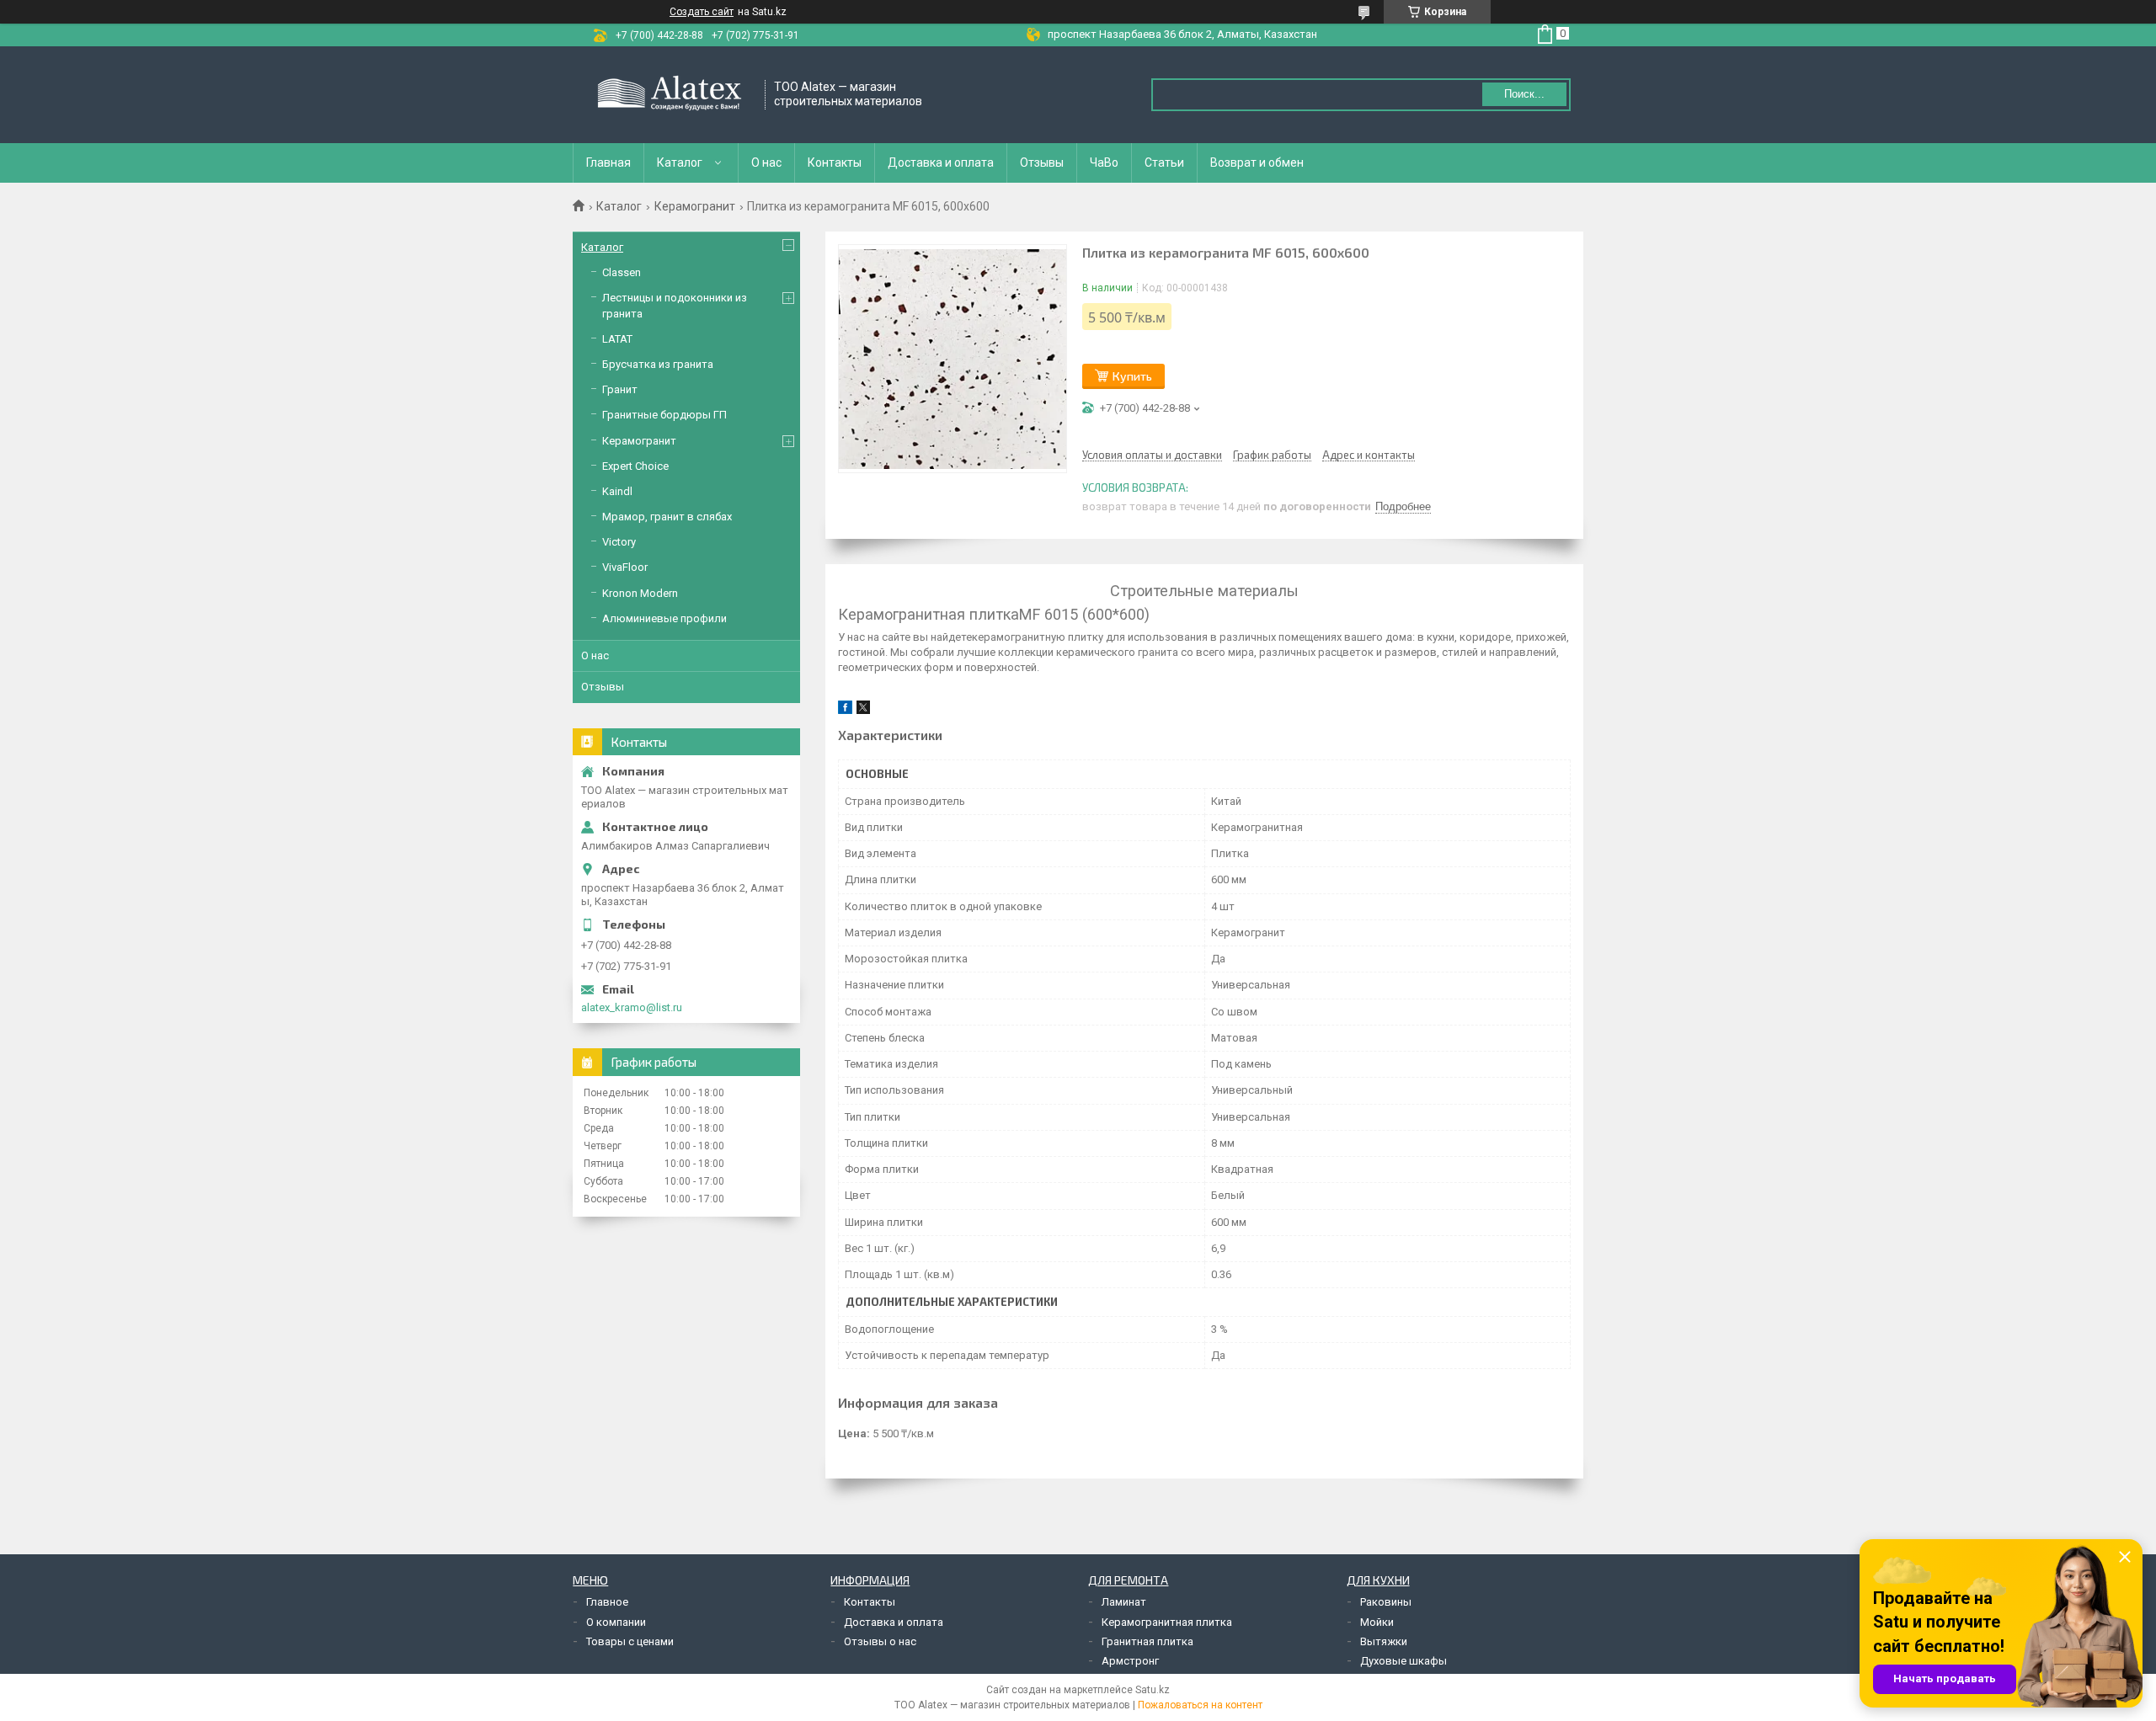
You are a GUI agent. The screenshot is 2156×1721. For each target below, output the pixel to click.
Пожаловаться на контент (1200, 1705)
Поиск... (1524, 94)
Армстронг (1130, 1661)
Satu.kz (1153, 1690)
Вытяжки (1384, 1641)
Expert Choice (635, 466)
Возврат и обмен (1257, 163)
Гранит (620, 389)
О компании (616, 1622)
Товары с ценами (630, 1641)
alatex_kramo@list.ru (632, 1007)
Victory (619, 542)
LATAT (617, 339)
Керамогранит (695, 206)
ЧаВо (1104, 163)
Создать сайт (702, 12)
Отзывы (1042, 163)
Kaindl (617, 491)
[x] (863, 710)
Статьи (1164, 163)
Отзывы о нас (880, 1641)
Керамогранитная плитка (1167, 1622)
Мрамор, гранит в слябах (667, 517)
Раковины (1386, 1602)
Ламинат (1124, 1602)
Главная (608, 163)
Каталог (680, 163)
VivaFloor (625, 567)
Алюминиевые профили (664, 618)
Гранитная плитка (1147, 1641)
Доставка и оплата (941, 163)
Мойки (1377, 1622)
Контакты (835, 163)
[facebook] (845, 710)
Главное (607, 1602)
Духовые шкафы (1404, 1661)
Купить (1132, 376)
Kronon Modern (640, 593)
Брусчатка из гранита (658, 364)
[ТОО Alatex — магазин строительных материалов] (670, 95)
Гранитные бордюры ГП (664, 415)
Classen (622, 272)
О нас (766, 163)
